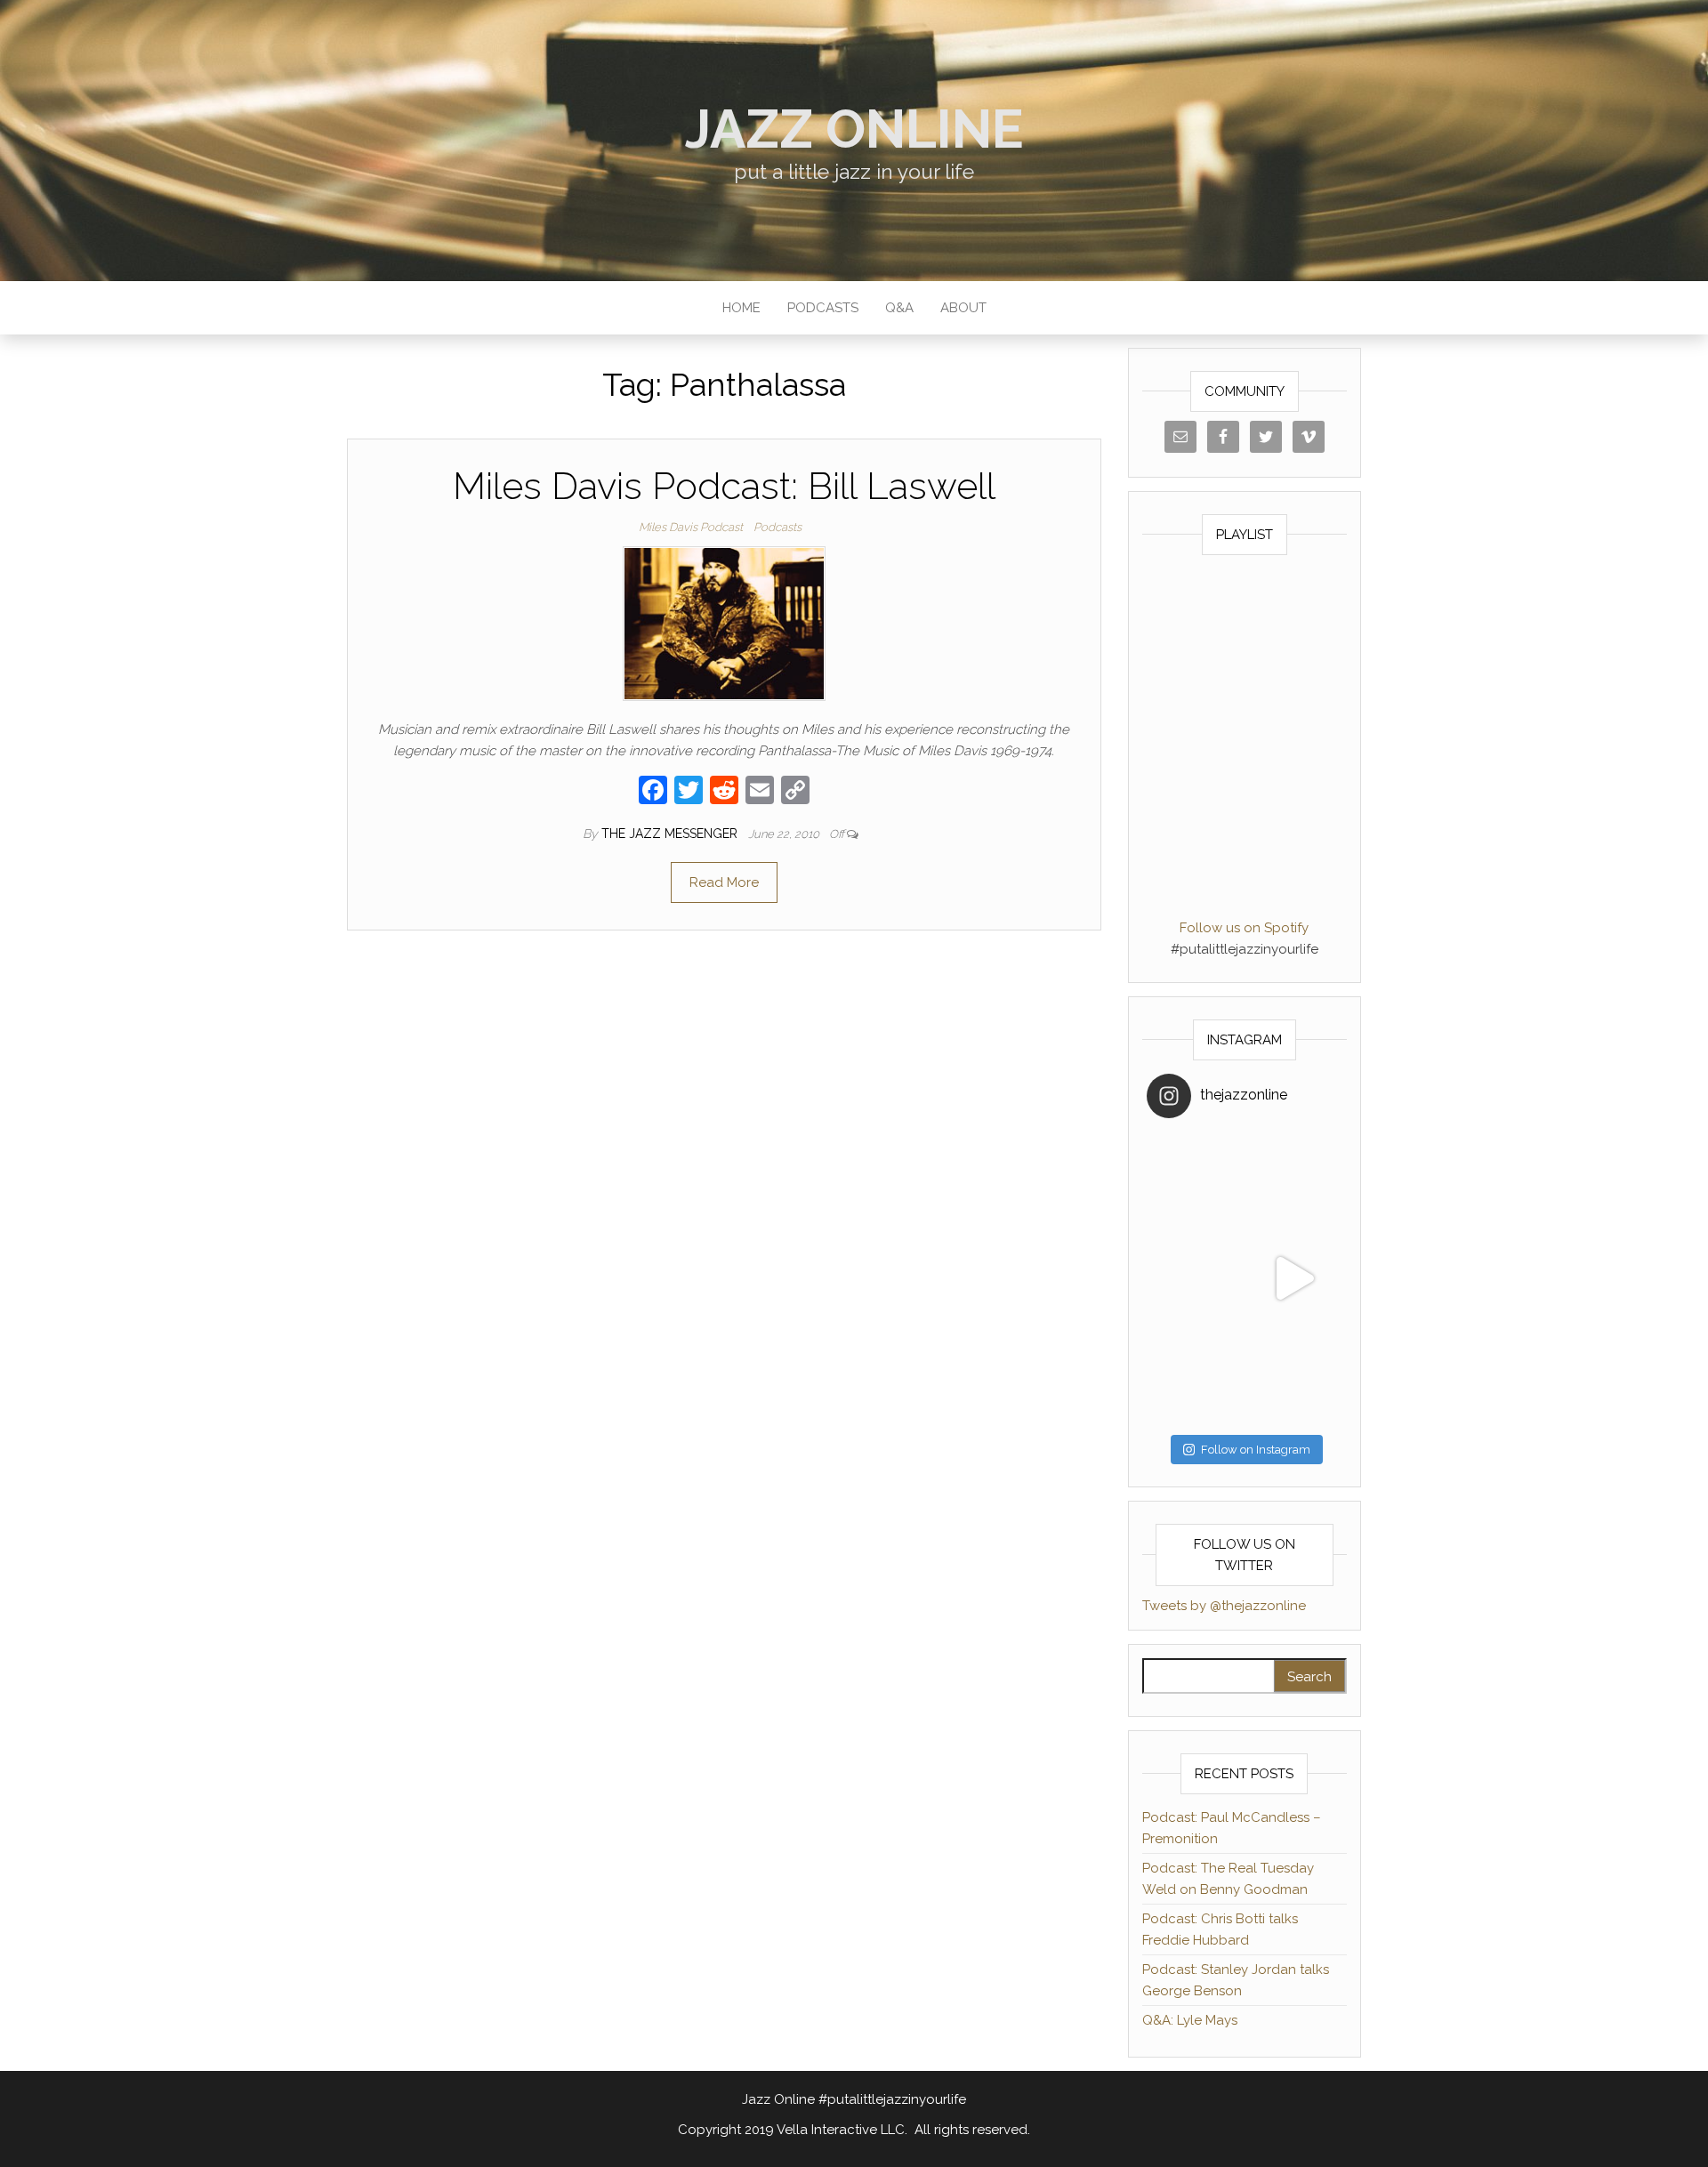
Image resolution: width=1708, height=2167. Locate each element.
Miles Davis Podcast (691, 527)
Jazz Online (854, 129)
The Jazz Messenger (671, 834)
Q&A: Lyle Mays (1190, 2020)
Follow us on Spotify (1244, 928)
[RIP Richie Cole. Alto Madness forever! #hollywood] (1196, 1180)
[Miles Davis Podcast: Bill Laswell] (724, 623)
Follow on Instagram (1256, 1450)
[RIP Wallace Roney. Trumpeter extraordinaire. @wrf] (1196, 1377)
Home (741, 308)
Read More (724, 882)
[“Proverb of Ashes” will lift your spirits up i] (1293, 1377)
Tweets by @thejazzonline (1224, 1606)
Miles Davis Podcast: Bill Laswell (724, 486)
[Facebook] (653, 792)
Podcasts (823, 308)
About (963, 308)
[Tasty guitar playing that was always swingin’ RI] (1293, 1180)
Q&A (899, 308)
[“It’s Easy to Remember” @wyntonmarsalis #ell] (1196, 1278)
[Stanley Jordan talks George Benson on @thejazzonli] (1293, 1278)
